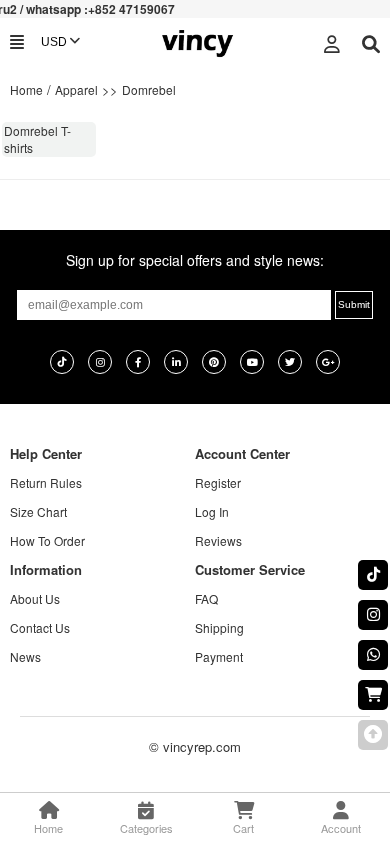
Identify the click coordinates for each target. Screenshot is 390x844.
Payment (219, 656)
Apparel (76, 89)
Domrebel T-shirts (37, 139)
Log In (212, 511)
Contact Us (40, 627)
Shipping (219, 627)
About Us (35, 598)
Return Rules (46, 482)
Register (218, 482)
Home (26, 89)
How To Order (47, 540)
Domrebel (149, 89)
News (25, 656)
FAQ (206, 598)
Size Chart (38, 511)
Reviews (218, 540)
